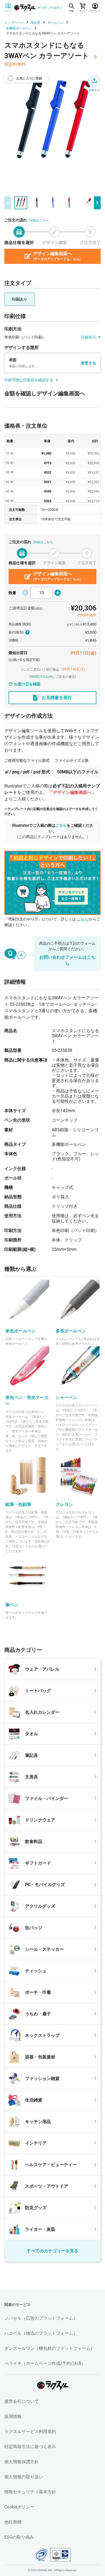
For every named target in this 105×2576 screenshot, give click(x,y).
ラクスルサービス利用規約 (30, 2432)
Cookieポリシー (19, 2507)
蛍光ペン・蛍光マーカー (27, 1401)
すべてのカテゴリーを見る (52, 2251)
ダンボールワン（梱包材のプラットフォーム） (50, 2348)
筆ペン (12, 1605)
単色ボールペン (20, 1331)
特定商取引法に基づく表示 (30, 2447)
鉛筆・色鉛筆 (18, 1504)
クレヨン (64, 1504)
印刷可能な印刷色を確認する (29, 380)
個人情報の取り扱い (24, 2477)
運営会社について (22, 2401)
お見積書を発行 (57, 698)
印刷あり (20, 299)
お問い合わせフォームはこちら (67, 960)
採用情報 (13, 2416)
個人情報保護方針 (22, 2462)
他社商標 (13, 2522)
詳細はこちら (39, 220)
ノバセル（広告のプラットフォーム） (41, 2318)
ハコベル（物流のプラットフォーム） (41, 2333)
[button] (94, 81)
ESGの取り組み (19, 2537)
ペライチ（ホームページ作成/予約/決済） (45, 2363)
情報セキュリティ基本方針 (30, 2492)
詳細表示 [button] (88, 337)
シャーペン (66, 1397)
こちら (61, 825)
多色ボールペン (71, 1331)
